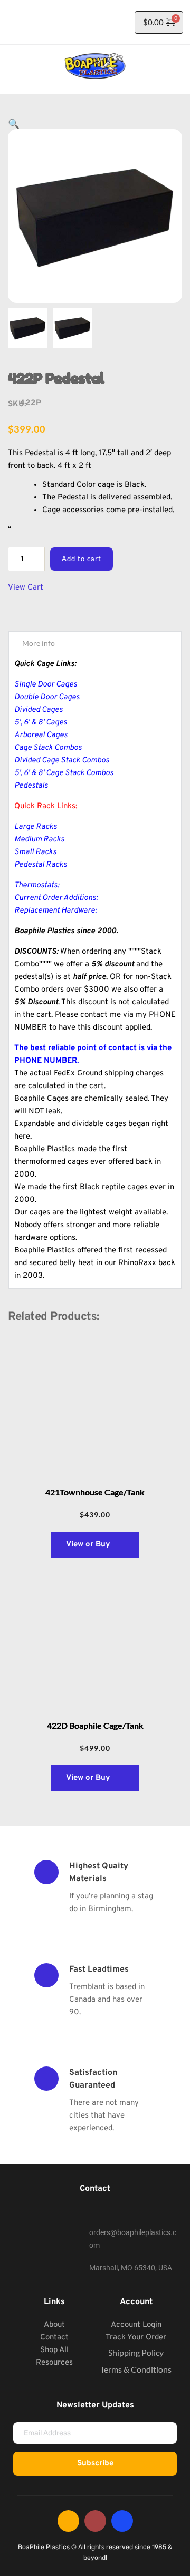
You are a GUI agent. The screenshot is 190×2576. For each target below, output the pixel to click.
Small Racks (35, 852)
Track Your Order (136, 2338)
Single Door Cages (46, 685)
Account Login (136, 2325)
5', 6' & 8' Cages (41, 723)
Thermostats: (37, 885)
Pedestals (31, 786)
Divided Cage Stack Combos (62, 761)
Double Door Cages (47, 697)
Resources (54, 2363)
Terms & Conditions (136, 2369)
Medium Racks (39, 840)
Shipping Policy (136, 2352)
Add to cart (82, 559)
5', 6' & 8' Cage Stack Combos (64, 773)
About (54, 2325)
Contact (54, 2338)
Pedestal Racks (41, 865)
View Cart (26, 588)
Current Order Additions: (56, 898)
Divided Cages (39, 710)
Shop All (54, 2350)
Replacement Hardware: (55, 911)
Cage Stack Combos (48, 748)
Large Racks (36, 827)
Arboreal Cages (41, 735)
